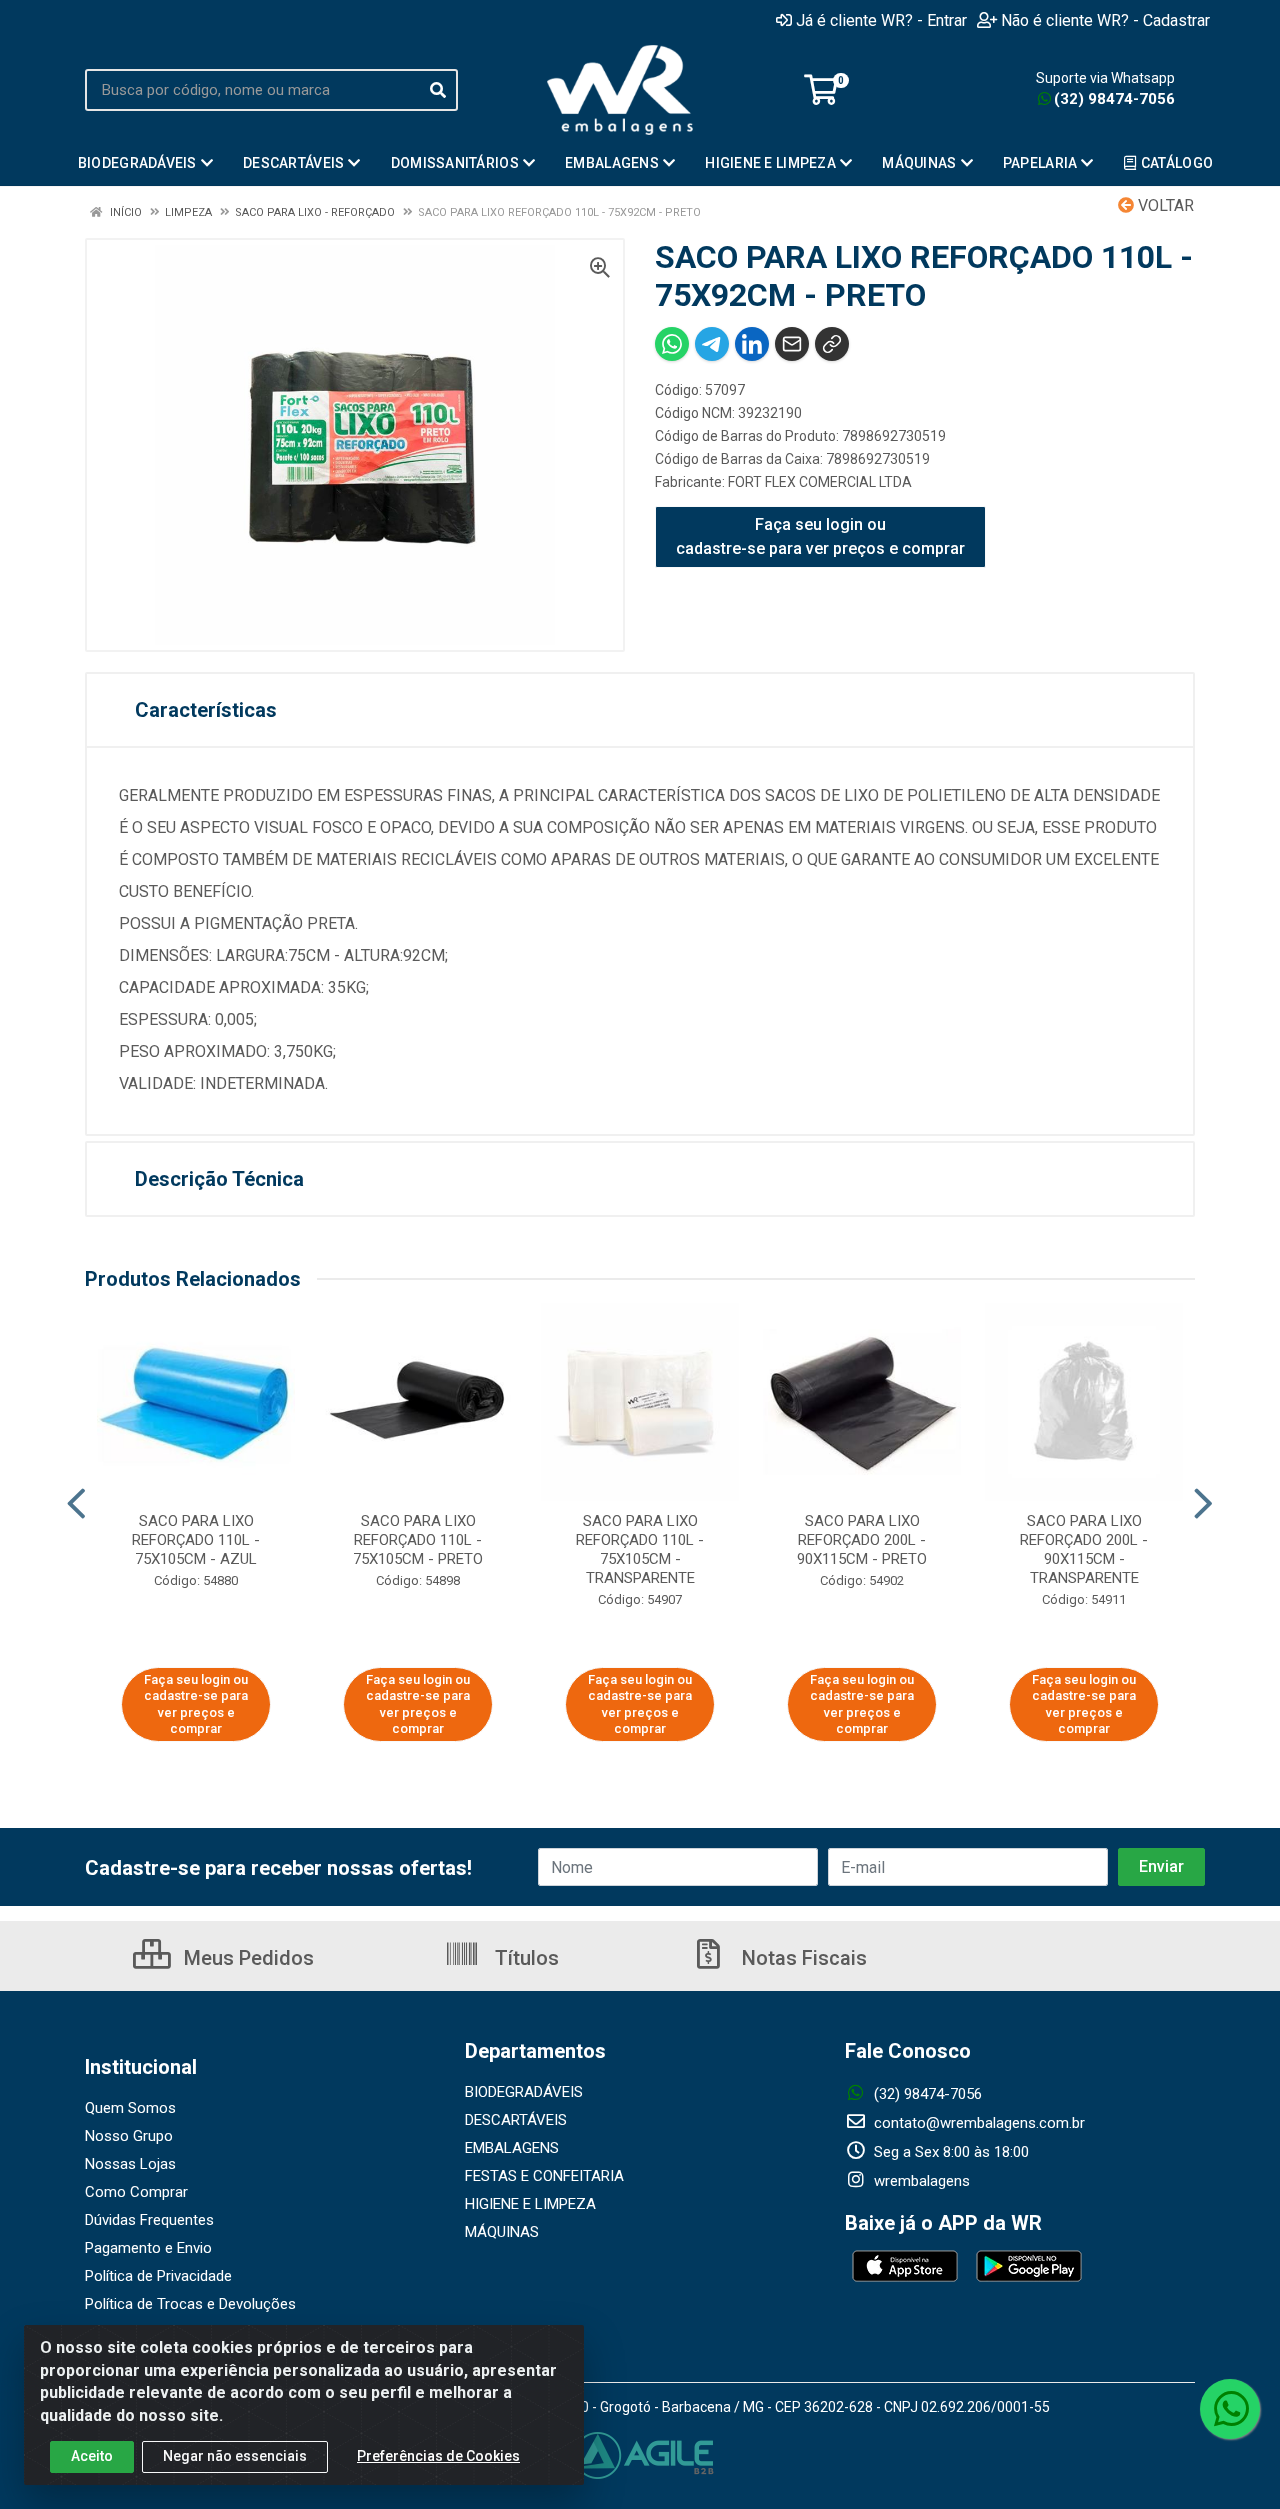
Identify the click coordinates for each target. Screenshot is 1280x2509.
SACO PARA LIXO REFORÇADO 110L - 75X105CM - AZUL (196, 1540)
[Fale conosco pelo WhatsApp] (1230, 2409)
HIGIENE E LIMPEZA (530, 2204)
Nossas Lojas (130, 2164)
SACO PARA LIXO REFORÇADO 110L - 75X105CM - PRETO (418, 1540)
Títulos (524, 1958)
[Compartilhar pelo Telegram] (712, 344)
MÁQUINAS (502, 2232)
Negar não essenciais (235, 2456)
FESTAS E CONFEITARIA (544, 2176)
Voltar (1164, 205)
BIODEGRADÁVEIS (524, 2092)
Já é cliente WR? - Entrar (881, 20)
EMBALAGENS (512, 2148)
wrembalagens (920, 2181)
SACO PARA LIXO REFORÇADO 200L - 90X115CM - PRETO (862, 1540)
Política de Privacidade (158, 2276)
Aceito (92, 2456)
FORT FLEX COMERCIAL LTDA (820, 482)
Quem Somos (130, 2108)
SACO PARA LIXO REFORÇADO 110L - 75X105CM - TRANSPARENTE (640, 1549)
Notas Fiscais (802, 1958)
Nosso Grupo (129, 2136)
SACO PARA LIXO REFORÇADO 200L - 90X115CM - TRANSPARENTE (1084, 1549)
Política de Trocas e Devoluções (190, 2304)
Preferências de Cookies (438, 2456)
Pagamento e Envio (148, 2248)
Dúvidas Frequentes (149, 2220)
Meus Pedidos (246, 1958)
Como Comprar (136, 2192)
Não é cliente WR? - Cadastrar (1105, 20)
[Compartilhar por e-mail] (792, 344)
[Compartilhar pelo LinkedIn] (752, 344)
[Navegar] (76, 1504)
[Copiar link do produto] (832, 344)
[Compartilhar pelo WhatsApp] (672, 344)
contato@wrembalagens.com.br (977, 2123)
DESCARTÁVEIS (516, 2120)
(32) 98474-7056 (1114, 99)
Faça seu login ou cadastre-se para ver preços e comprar (820, 536)
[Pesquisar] (438, 90)
